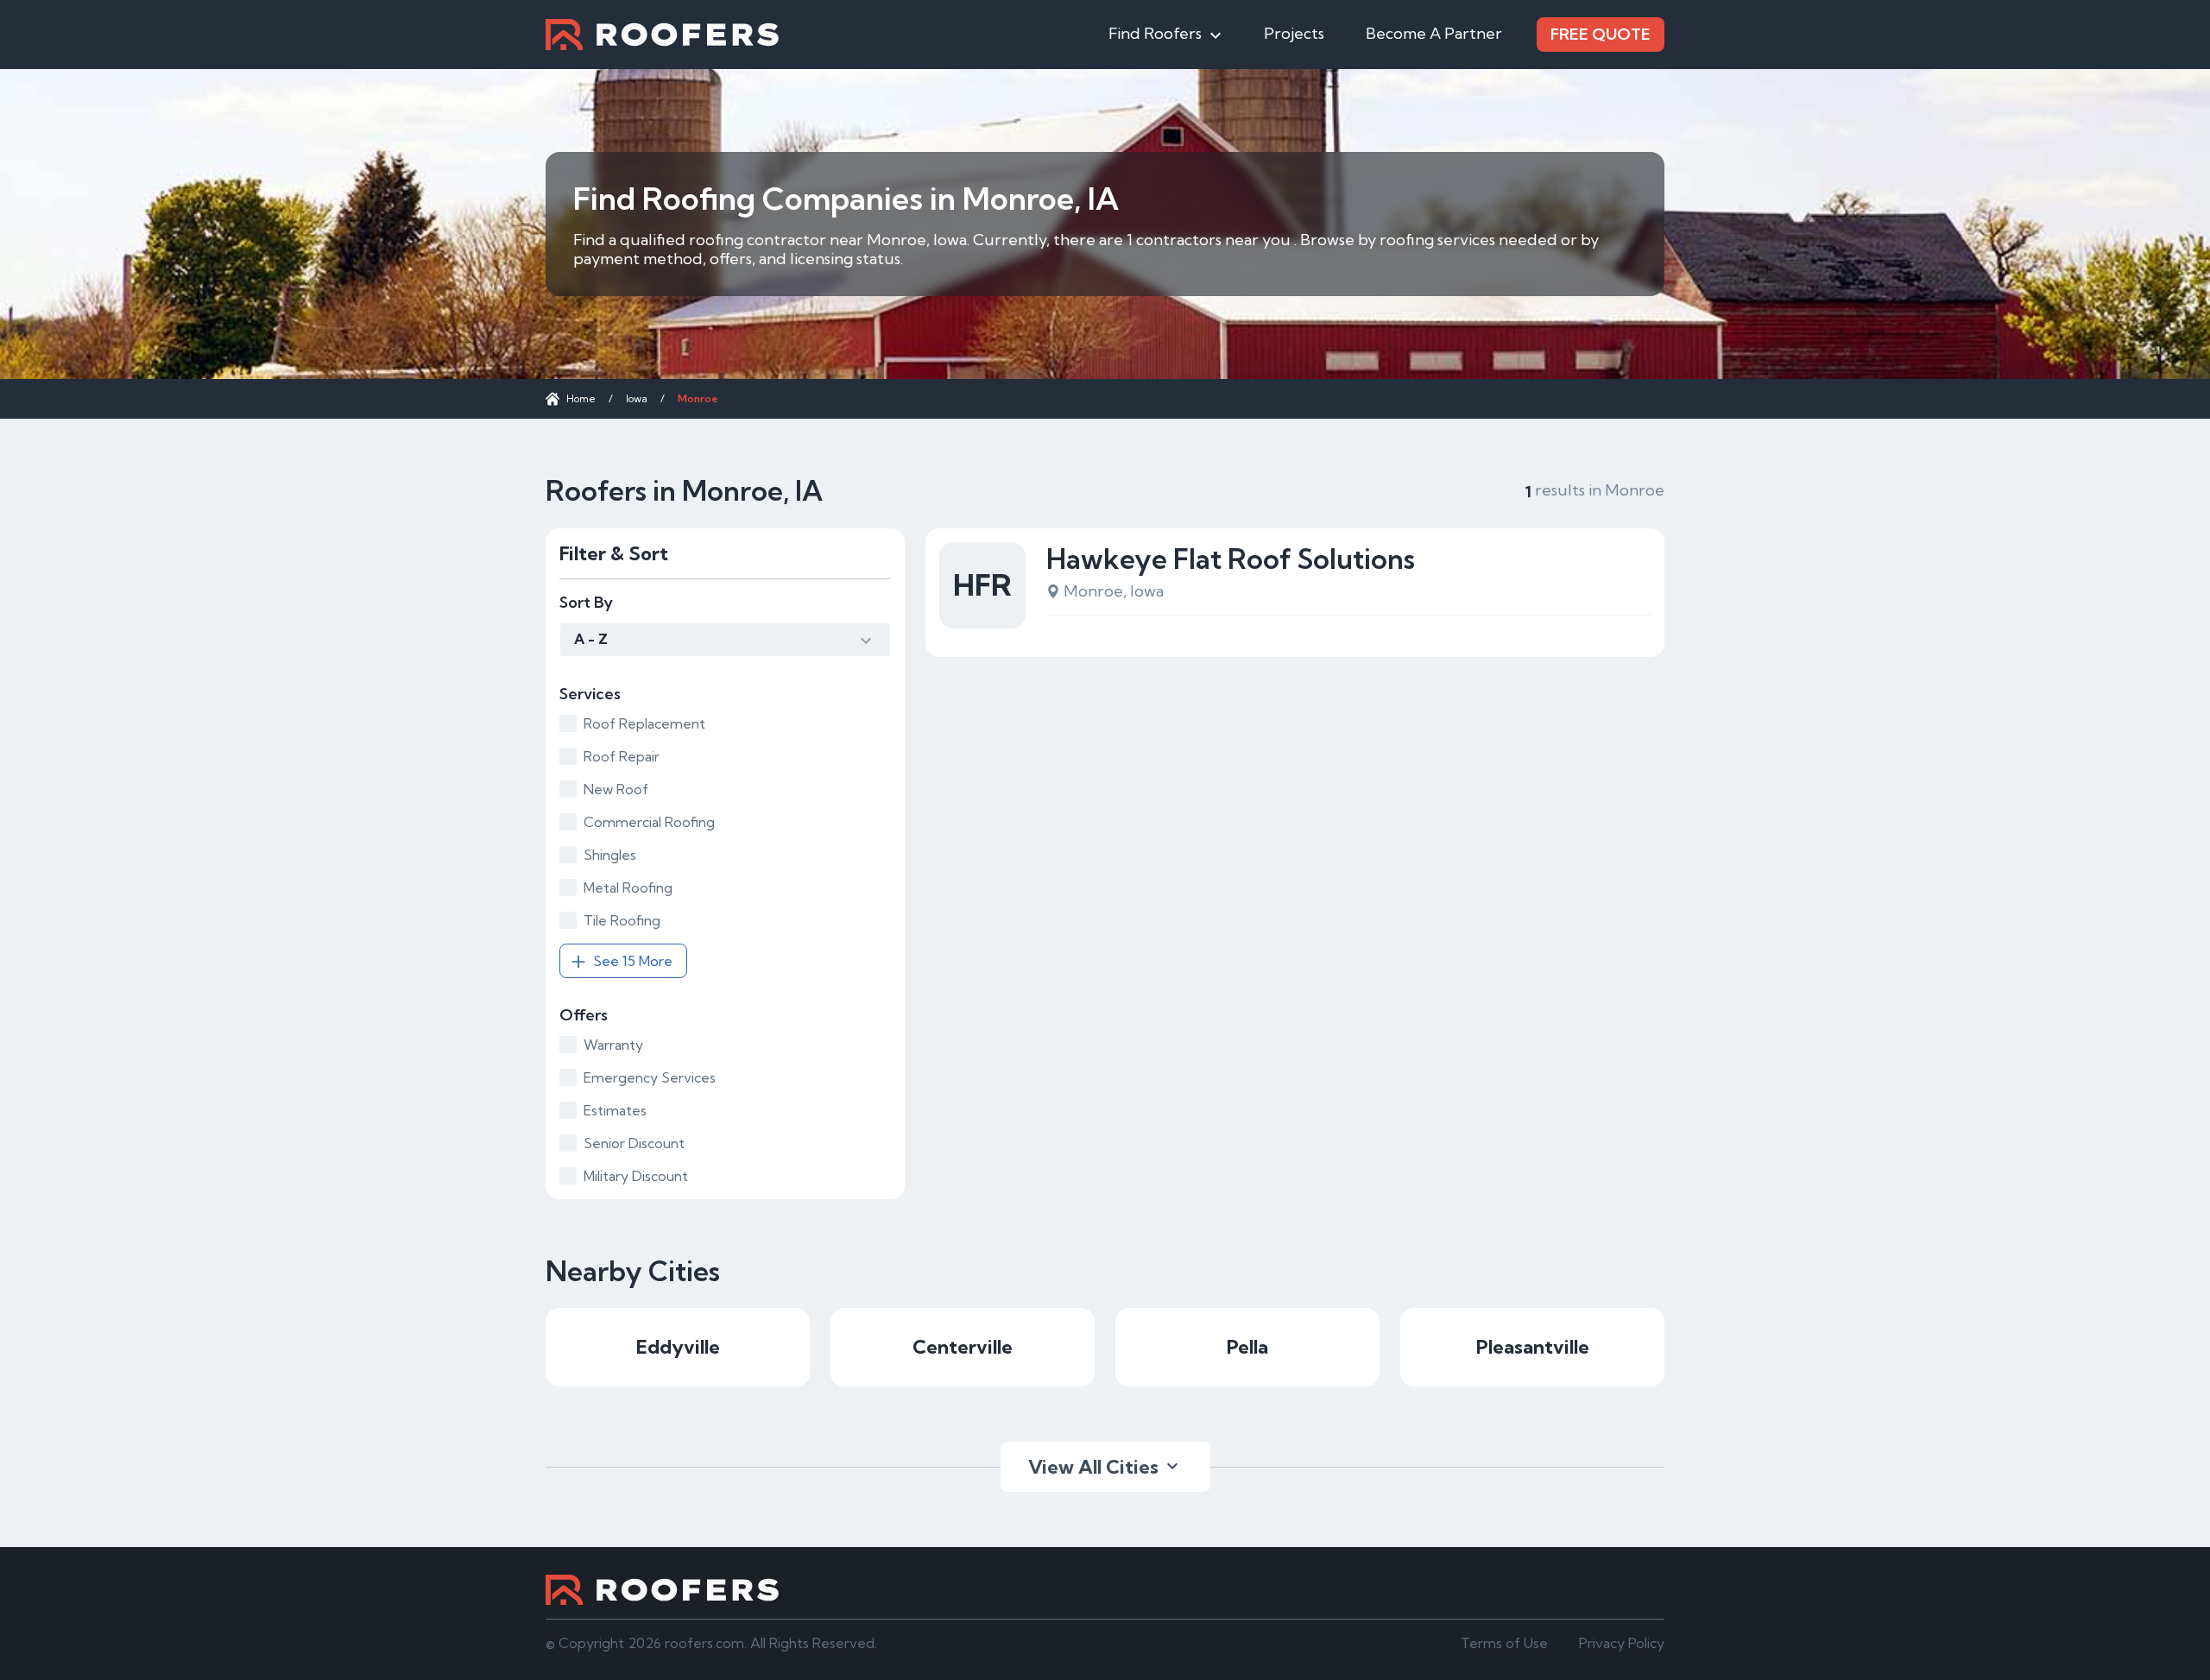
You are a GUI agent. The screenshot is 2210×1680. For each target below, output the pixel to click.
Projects (1294, 33)
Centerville (963, 1347)
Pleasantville (1533, 1347)
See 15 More (633, 961)
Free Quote (1601, 34)
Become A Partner (1434, 33)
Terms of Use (1504, 1643)
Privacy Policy (1622, 1643)
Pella (1247, 1347)
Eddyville (678, 1347)
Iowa (637, 398)
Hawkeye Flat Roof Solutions (1231, 559)
